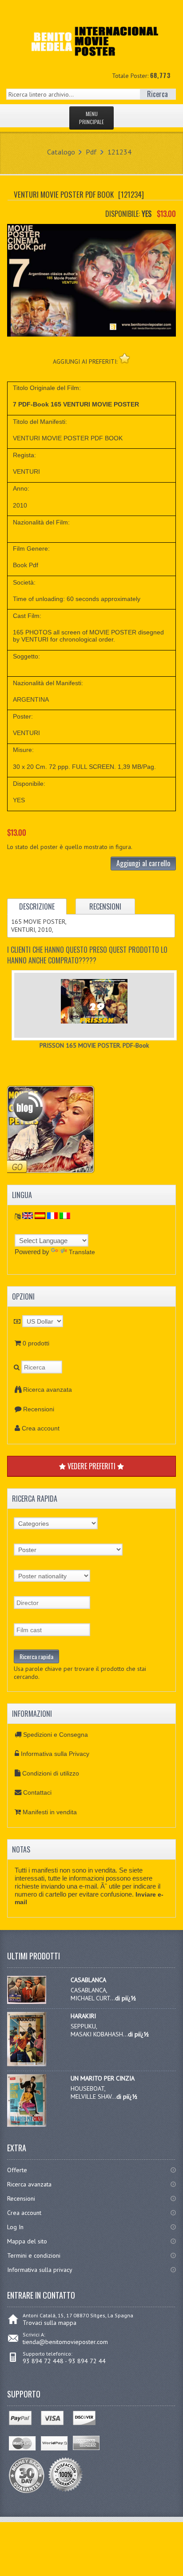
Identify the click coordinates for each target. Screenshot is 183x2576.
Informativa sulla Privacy (55, 1754)
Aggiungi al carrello (143, 863)
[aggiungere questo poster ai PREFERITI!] (125, 358)
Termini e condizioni (34, 2255)
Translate (82, 1252)
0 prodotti (36, 1343)
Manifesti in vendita (50, 1812)
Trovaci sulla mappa (50, 2323)
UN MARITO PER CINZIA (103, 2078)
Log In (15, 2227)
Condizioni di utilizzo (51, 1773)
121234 (119, 152)
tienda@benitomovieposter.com (65, 2342)
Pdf (91, 152)
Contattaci (37, 1792)
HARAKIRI (83, 2016)
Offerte (17, 2170)
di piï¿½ (125, 1998)
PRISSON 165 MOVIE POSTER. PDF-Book (94, 1045)
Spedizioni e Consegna (56, 1735)
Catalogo (61, 152)
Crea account (41, 1428)
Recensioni (39, 1409)
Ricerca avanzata (48, 1390)
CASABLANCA (88, 1980)
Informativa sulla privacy (40, 2270)
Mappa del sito (27, 2241)
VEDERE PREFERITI (91, 1466)
